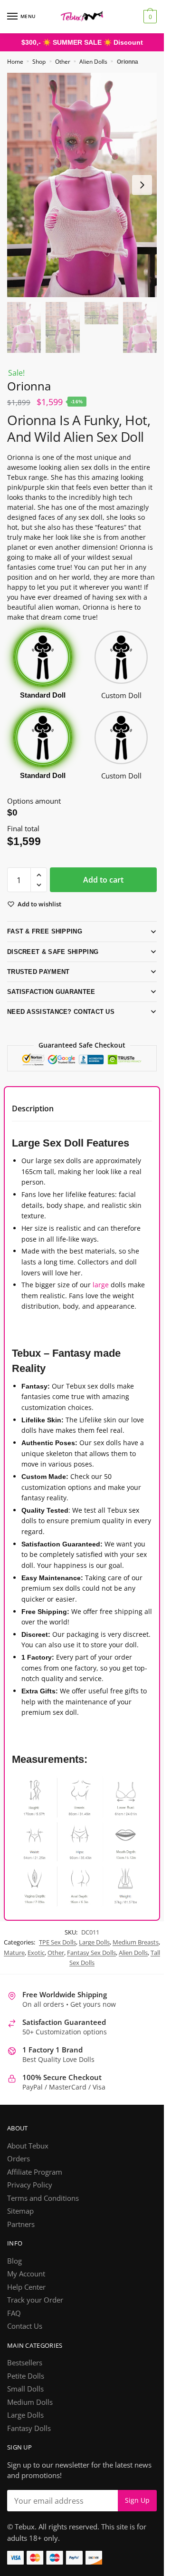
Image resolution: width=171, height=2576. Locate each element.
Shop (39, 62)
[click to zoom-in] (82, 185)
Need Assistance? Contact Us (59, 1011)
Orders (19, 2169)
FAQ (14, 2323)
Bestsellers (25, 2373)
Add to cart (103, 879)
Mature (14, 1963)
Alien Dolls (93, 62)
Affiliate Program (35, 2182)
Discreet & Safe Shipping (50, 951)
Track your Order (35, 2310)
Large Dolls (94, 1953)
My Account (26, 2284)
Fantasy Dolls (29, 2438)
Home (15, 62)
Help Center (26, 2297)
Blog (14, 2271)
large (101, 1284)
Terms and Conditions (43, 2208)
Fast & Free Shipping (43, 931)
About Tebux (28, 2156)
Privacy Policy (30, 2195)
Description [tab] (33, 1108)
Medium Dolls (30, 2412)
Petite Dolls (26, 2386)
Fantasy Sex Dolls (91, 1963)
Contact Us (25, 2336)
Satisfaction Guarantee (51, 991)
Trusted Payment (38, 971)
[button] (39, 875)
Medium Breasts (136, 1953)
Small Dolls (25, 2399)
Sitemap (20, 2221)
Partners (21, 2234)
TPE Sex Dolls (57, 1953)
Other (63, 62)
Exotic (36, 1963)
